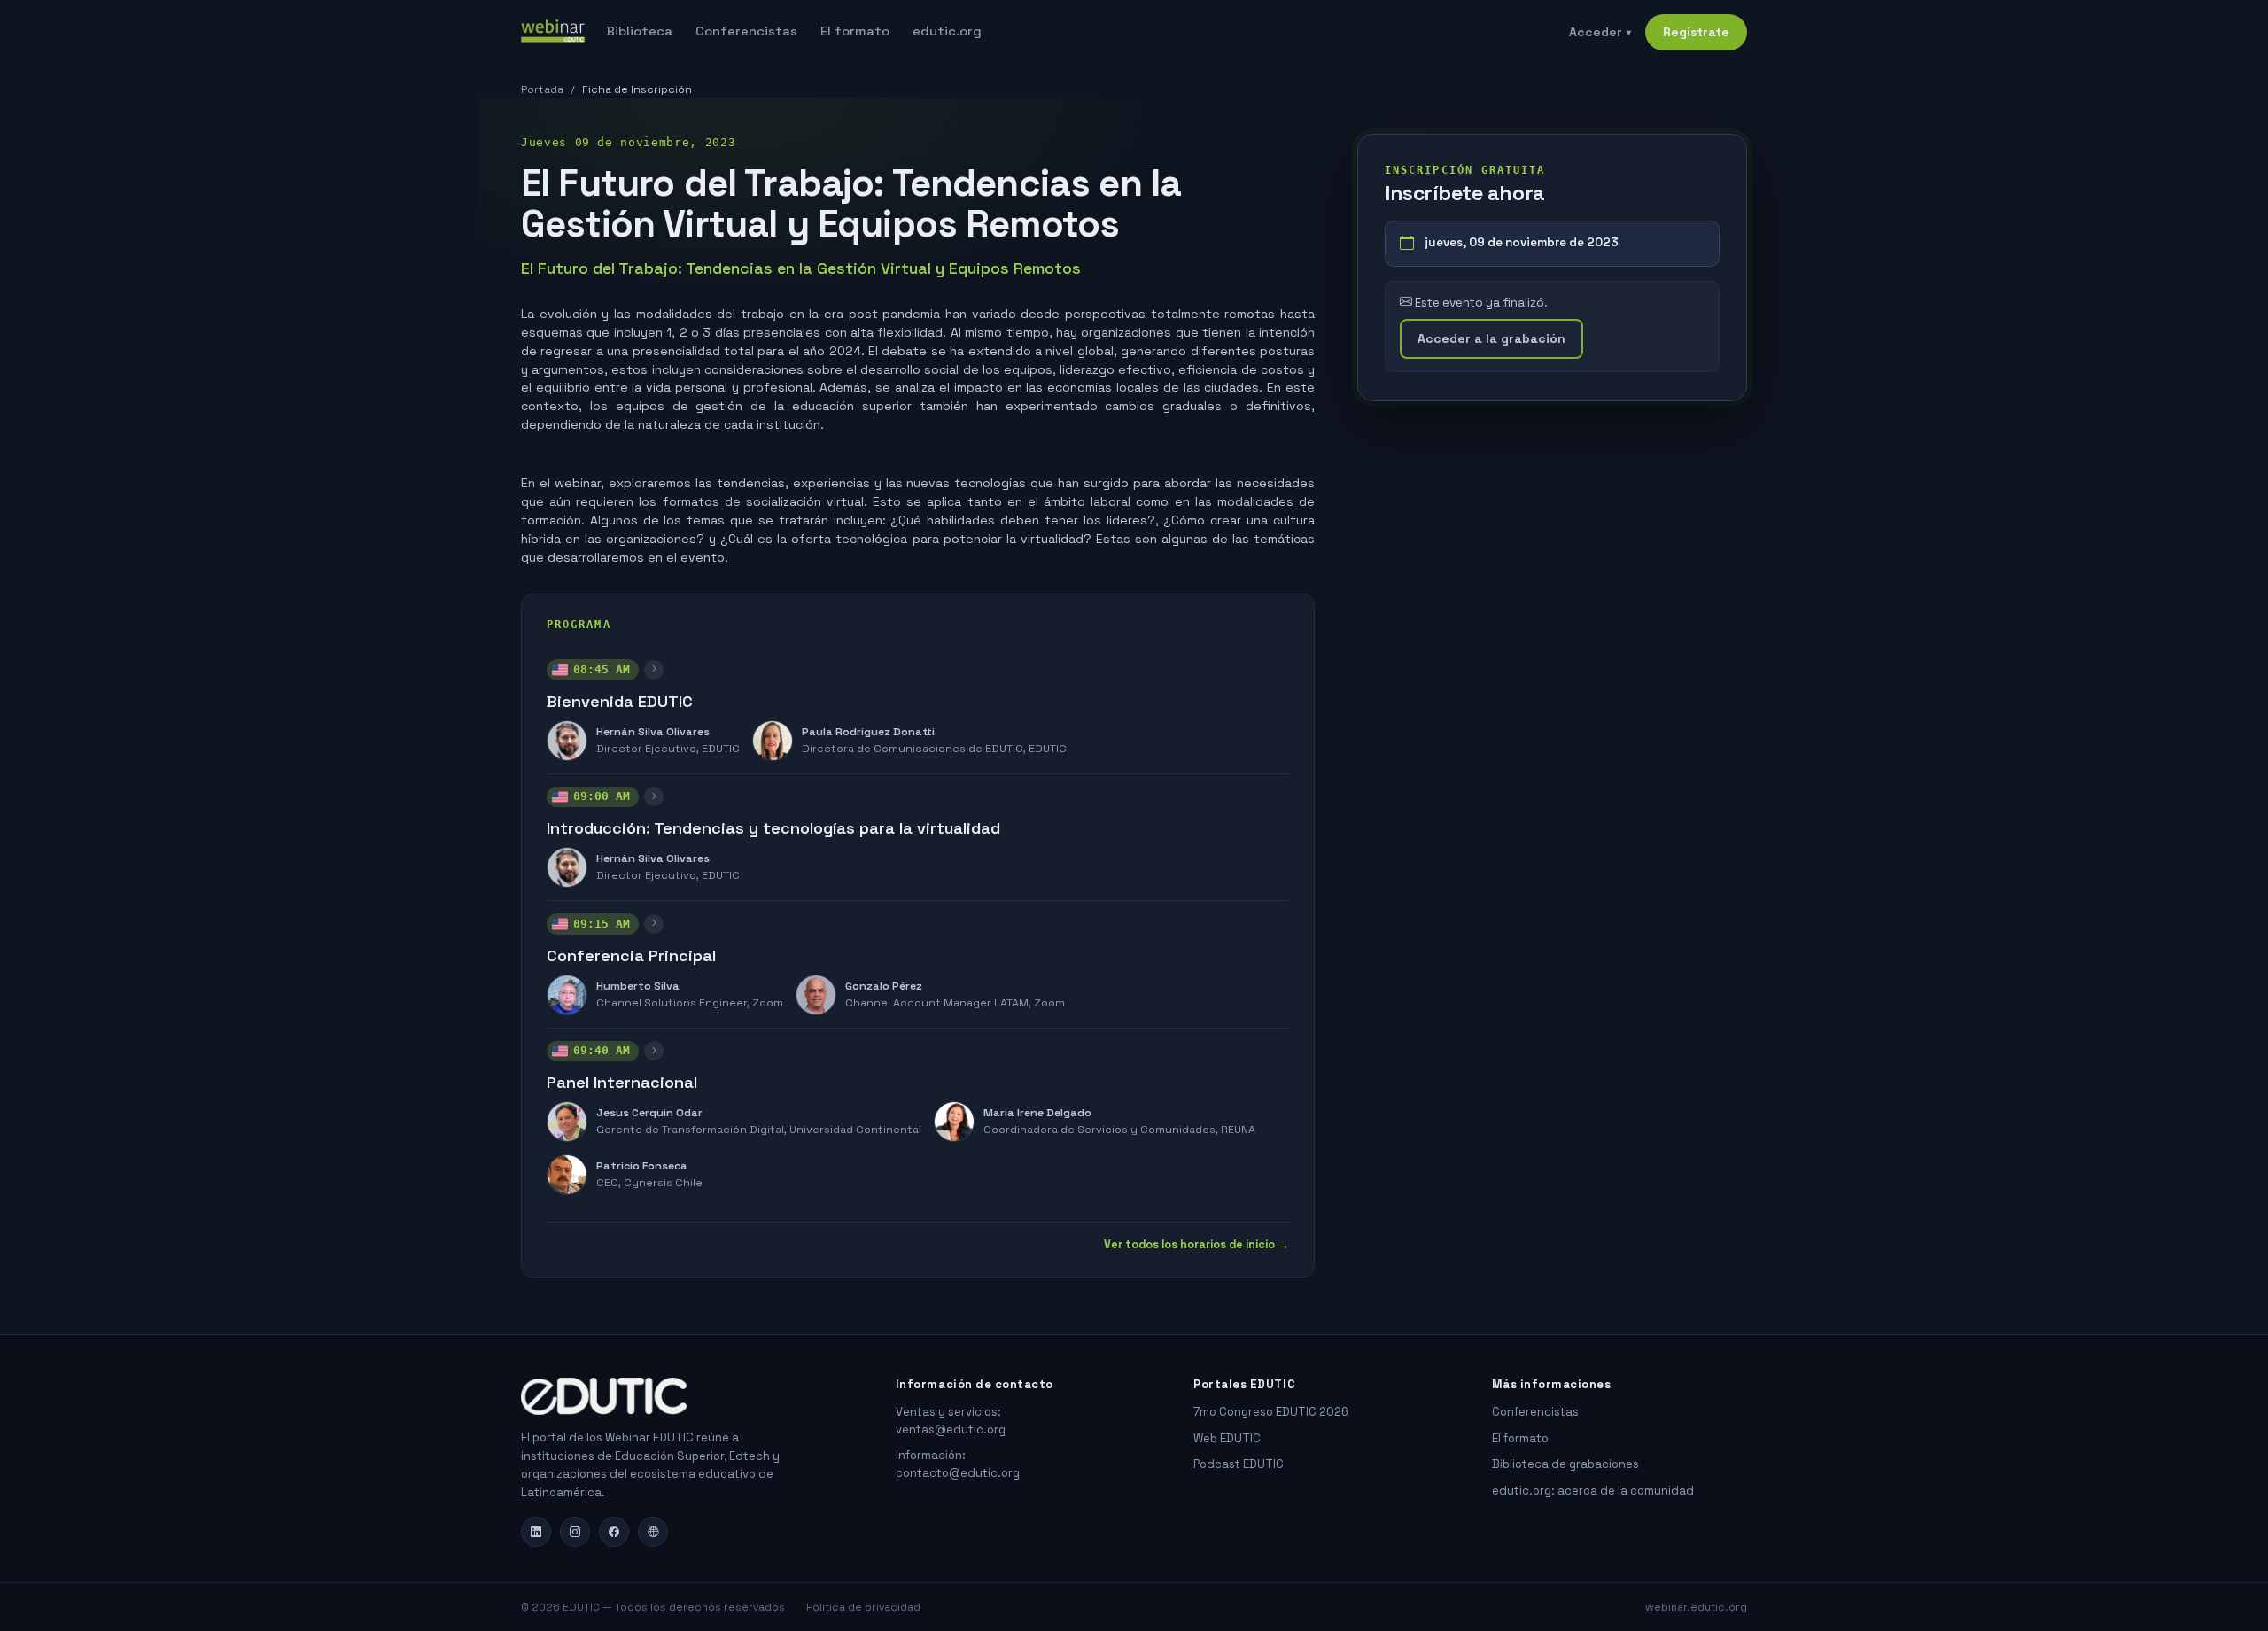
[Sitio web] (653, 1532)
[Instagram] (575, 1532)
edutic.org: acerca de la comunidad (1593, 1491)
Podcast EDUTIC (1239, 1464)
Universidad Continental (855, 1130)
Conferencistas (746, 31)
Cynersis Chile (663, 1183)
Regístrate (1696, 32)
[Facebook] (614, 1532)
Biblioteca (639, 31)
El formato (855, 31)
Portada (542, 89)
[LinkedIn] (536, 1532)
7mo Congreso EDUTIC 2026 (1271, 1412)
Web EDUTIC (1227, 1438)
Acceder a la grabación (1491, 338)
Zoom (768, 1003)
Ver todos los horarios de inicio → (1196, 1245)
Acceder (1600, 32)
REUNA (1238, 1130)
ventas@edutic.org (951, 1429)
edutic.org (947, 31)
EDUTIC (721, 749)
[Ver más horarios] (654, 670)
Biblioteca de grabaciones (1565, 1464)
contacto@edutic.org (958, 1473)
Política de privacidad (863, 1607)
